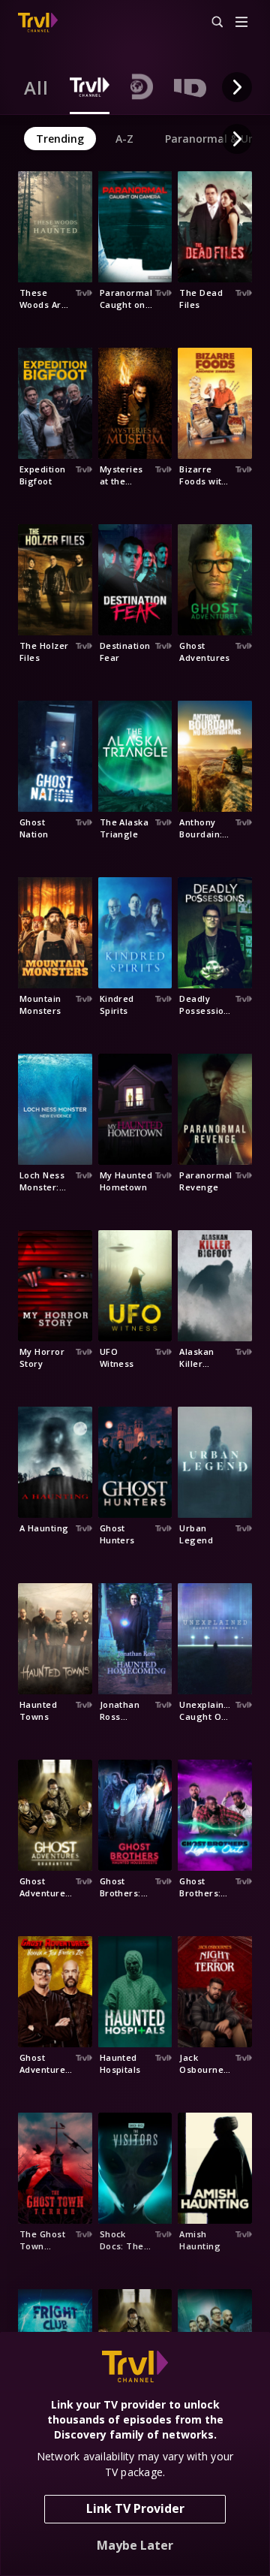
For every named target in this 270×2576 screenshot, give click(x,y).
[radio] (36, 87)
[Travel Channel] (38, 23)
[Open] (241, 23)
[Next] (237, 87)
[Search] (211, 23)
